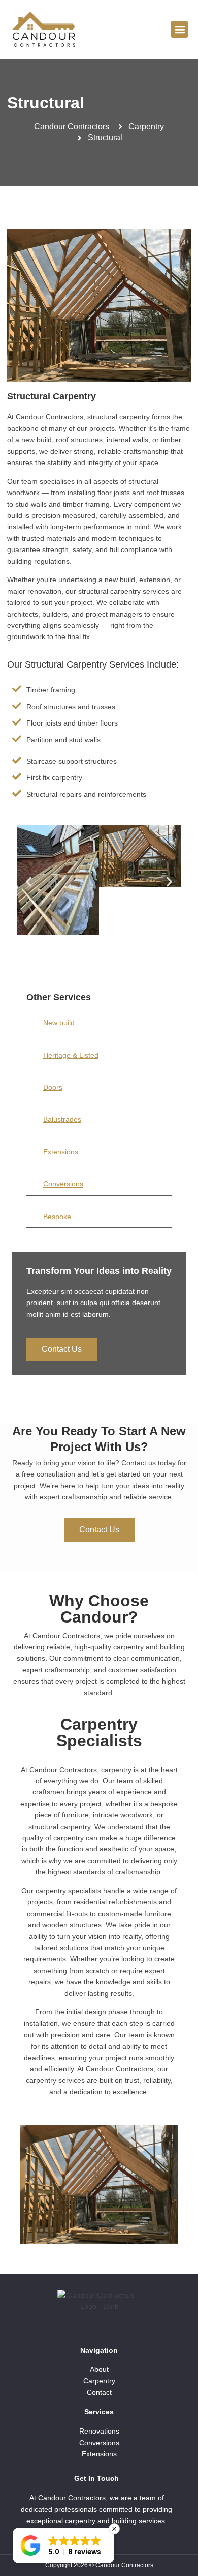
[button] (179, 29)
